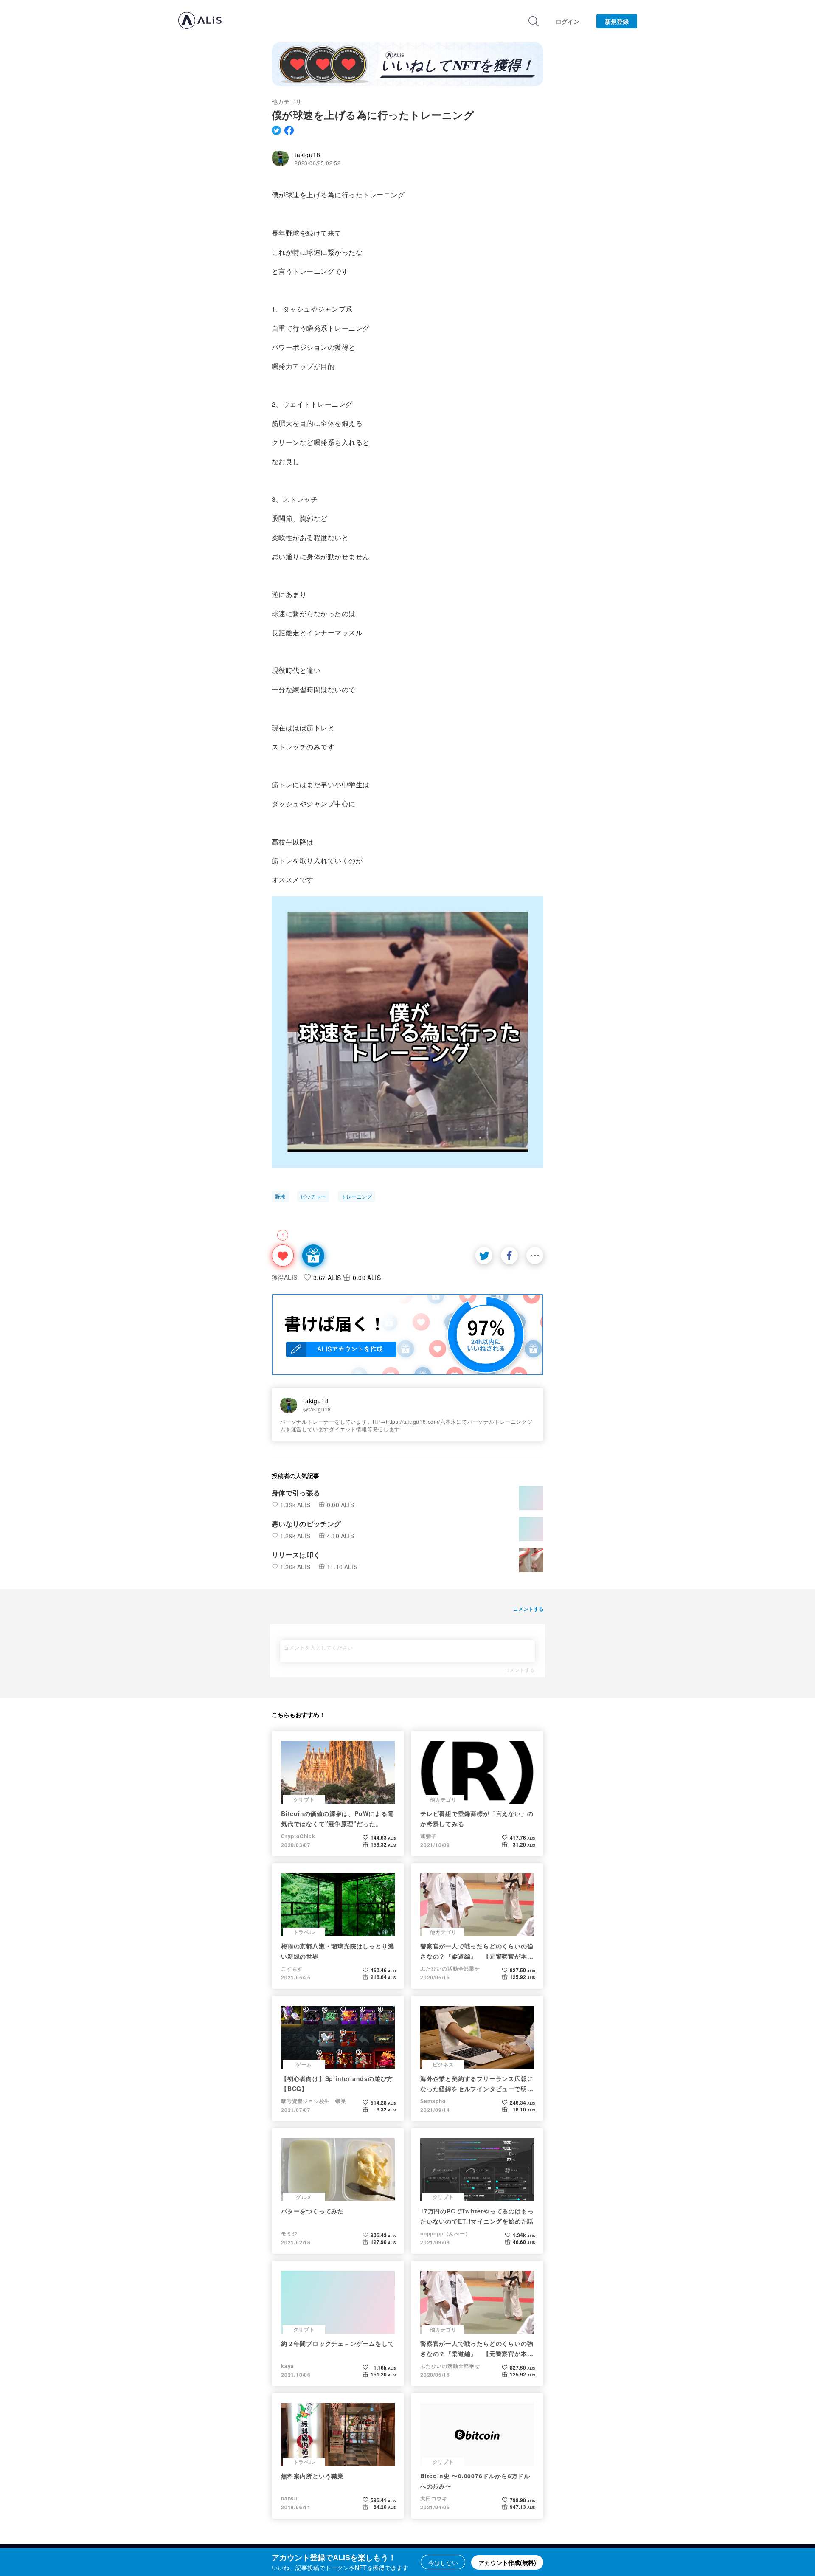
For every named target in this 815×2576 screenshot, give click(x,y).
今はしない (443, 2562)
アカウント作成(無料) (507, 2562)
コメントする (520, 1670)
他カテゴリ (287, 101)
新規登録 (617, 21)
